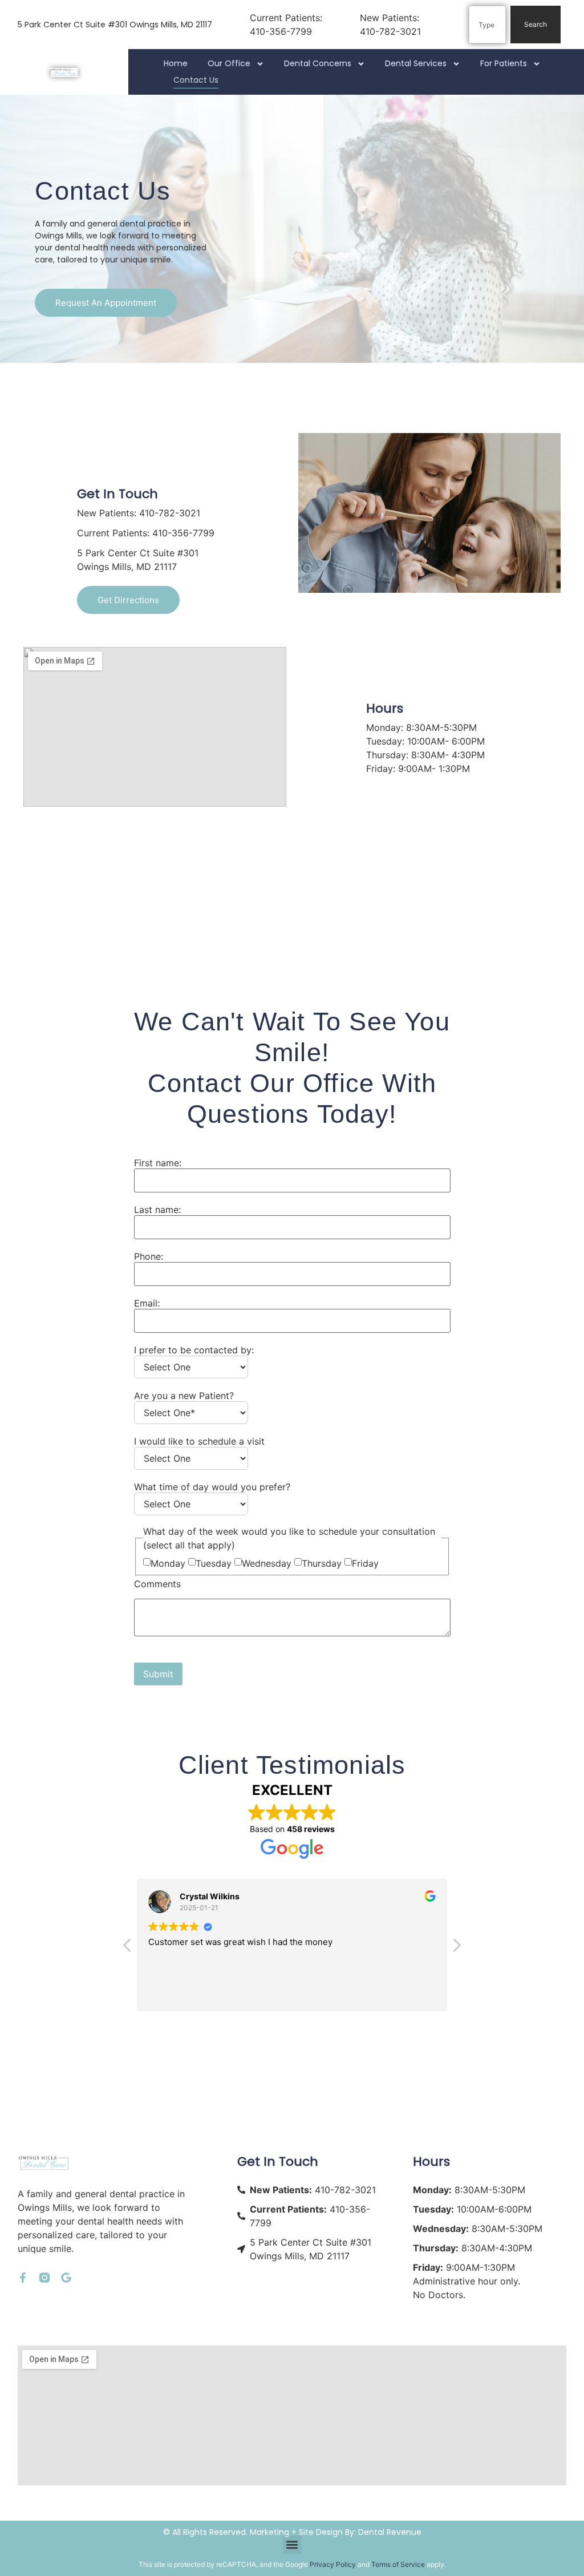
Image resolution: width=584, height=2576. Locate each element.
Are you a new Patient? (184, 1396)
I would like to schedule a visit (199, 1441)
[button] (128, 1948)
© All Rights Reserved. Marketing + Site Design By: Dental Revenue (292, 2532)
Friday (365, 1563)
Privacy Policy (333, 2564)
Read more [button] (266, 1994)
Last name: (157, 1210)
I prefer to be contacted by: (194, 1350)
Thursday (322, 1563)
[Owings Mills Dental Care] (64, 72)
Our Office (229, 63)
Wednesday (267, 1563)
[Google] (66, 2278)
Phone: (149, 1256)
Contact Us (196, 80)
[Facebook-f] (23, 2278)
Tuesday (214, 1563)
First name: (158, 1163)
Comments (157, 1584)
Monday (168, 1563)
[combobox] (487, 25)
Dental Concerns (318, 63)
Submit (158, 1674)
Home (176, 63)
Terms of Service (398, 2564)
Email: (147, 1303)
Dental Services (416, 63)
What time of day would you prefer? (212, 1487)
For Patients (504, 63)
